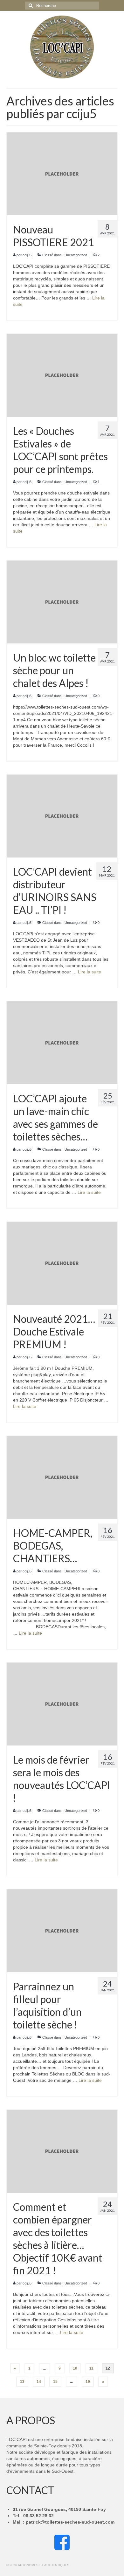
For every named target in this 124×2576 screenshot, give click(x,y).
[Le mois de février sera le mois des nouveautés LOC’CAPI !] (62, 1704)
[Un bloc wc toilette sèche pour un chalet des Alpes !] (62, 602)
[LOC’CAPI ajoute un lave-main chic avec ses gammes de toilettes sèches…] (62, 1042)
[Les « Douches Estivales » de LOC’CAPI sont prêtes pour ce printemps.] (62, 375)
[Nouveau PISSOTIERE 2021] (62, 173)
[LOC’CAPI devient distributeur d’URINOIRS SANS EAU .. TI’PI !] (62, 816)
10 (75, 2368)
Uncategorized (76, 255)
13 (22, 2382)
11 (91, 2368)
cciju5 (27, 255)
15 (55, 2382)
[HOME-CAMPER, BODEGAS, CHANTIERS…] (62, 1477)
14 (39, 2382)
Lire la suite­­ (90, 972)
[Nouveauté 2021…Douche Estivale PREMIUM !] (62, 1263)
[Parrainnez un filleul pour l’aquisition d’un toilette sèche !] (62, 1930)
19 (88, 2382)
